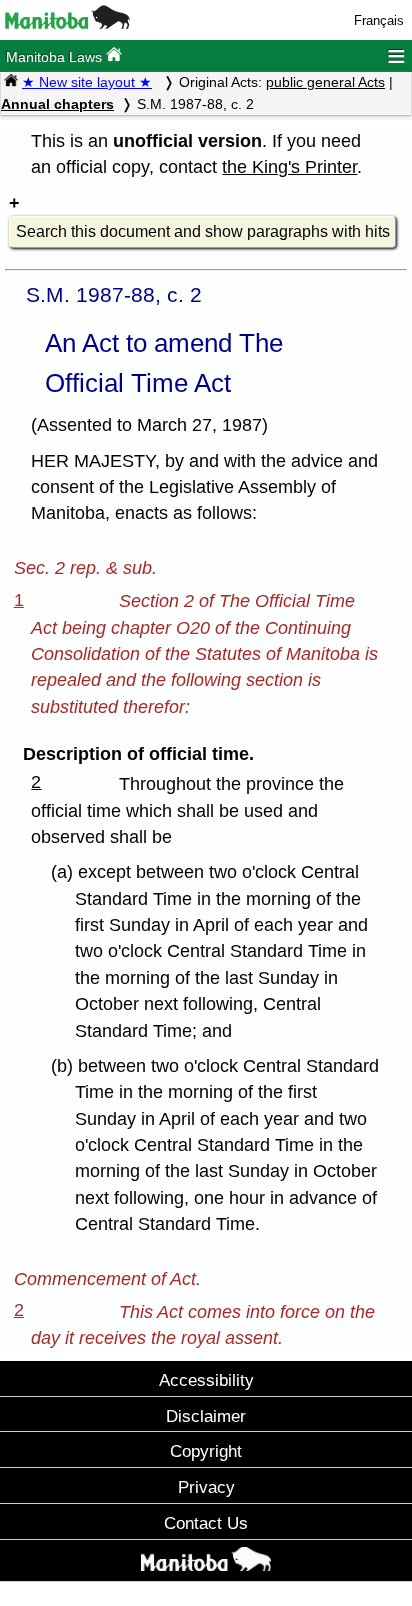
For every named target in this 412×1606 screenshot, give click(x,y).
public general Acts (325, 82)
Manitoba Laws (56, 57)
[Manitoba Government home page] (206, 1563)
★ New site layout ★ (87, 82)
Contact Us (206, 1523)
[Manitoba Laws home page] (11, 82)
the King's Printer (289, 167)
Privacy (206, 1487)
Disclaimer (206, 1416)
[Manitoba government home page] (67, 24)
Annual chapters (57, 104)
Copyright (206, 1451)
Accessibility (206, 1380)
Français (379, 20)
